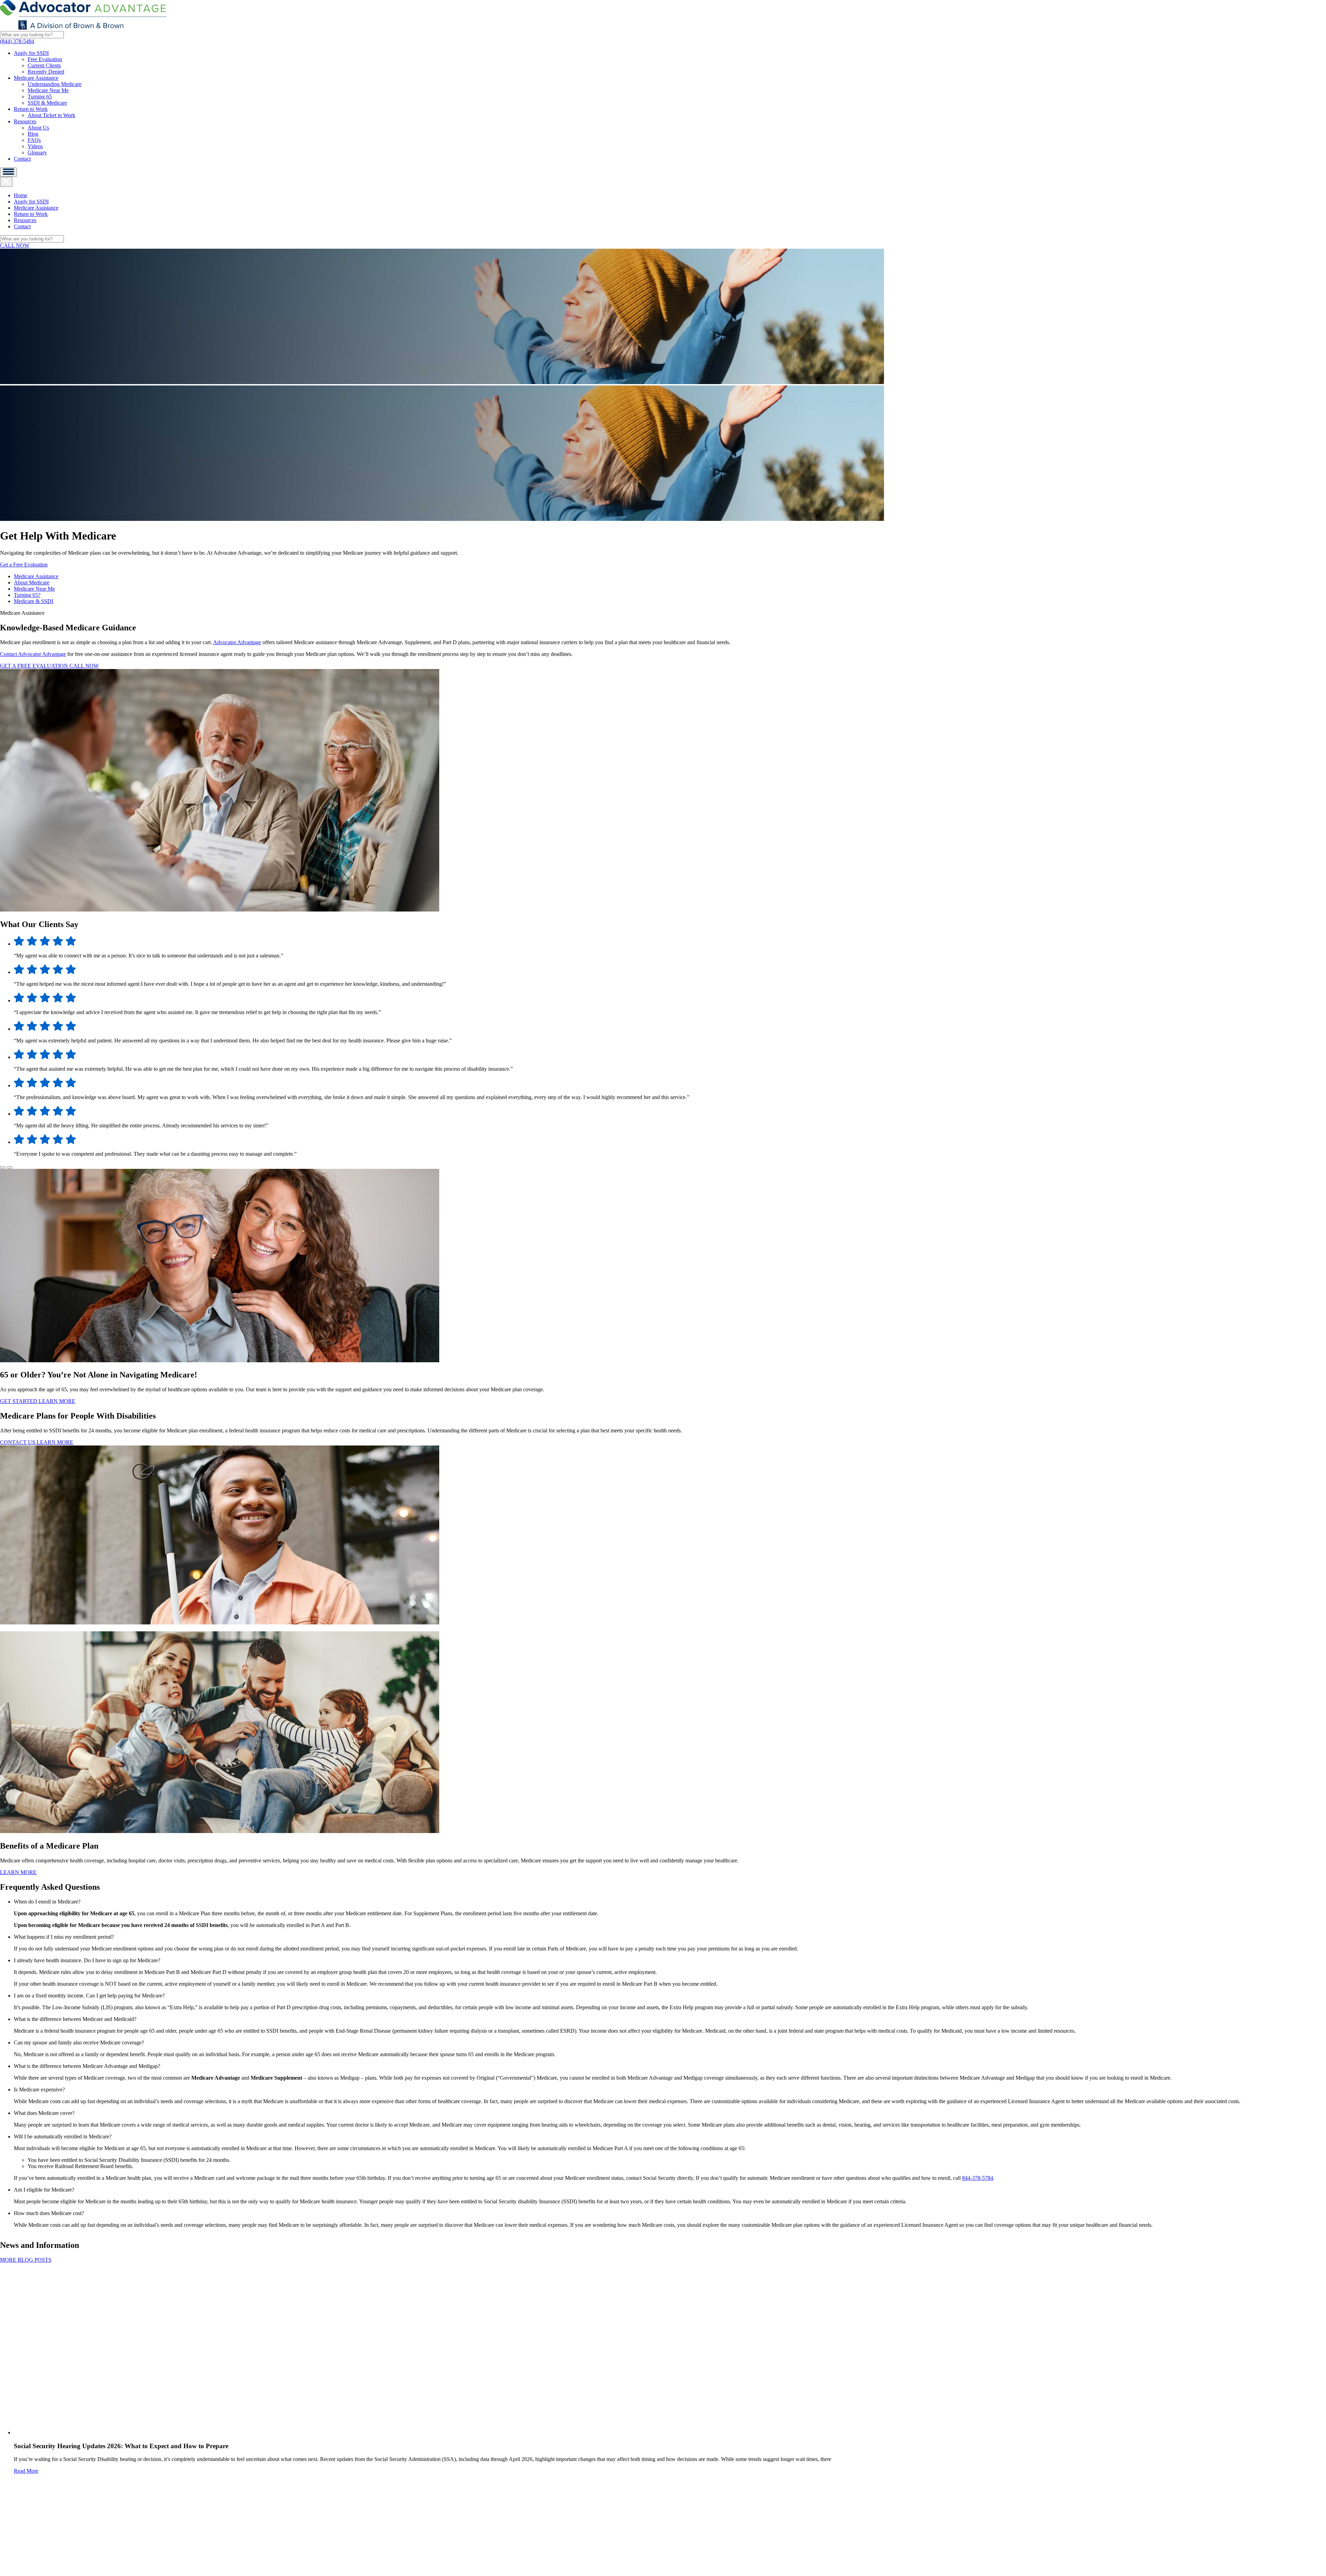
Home (21, 195)
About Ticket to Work (51, 115)
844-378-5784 (978, 2178)
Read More (26, 2471)
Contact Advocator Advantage (33, 654)
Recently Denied (46, 72)
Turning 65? (27, 595)
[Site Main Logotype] (83, 28)
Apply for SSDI (31, 53)
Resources (25, 121)
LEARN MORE (57, 1401)
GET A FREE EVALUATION (35, 666)
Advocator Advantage (237, 642)
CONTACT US (18, 1442)
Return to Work (31, 109)
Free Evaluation (45, 59)
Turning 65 (40, 97)
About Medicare (32, 583)
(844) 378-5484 (17, 41)
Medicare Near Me (48, 90)
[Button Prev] (3, 1167)
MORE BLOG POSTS (26, 2260)
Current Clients (44, 65)
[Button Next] (10, 1167)
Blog (33, 134)
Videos (35, 146)
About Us (38, 128)
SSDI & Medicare (47, 103)
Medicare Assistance (36, 78)
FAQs (34, 140)
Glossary (37, 152)
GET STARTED (19, 1401)
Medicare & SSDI (33, 601)
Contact (22, 159)
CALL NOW (15, 245)
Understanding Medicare (55, 84)
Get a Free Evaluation (24, 565)
